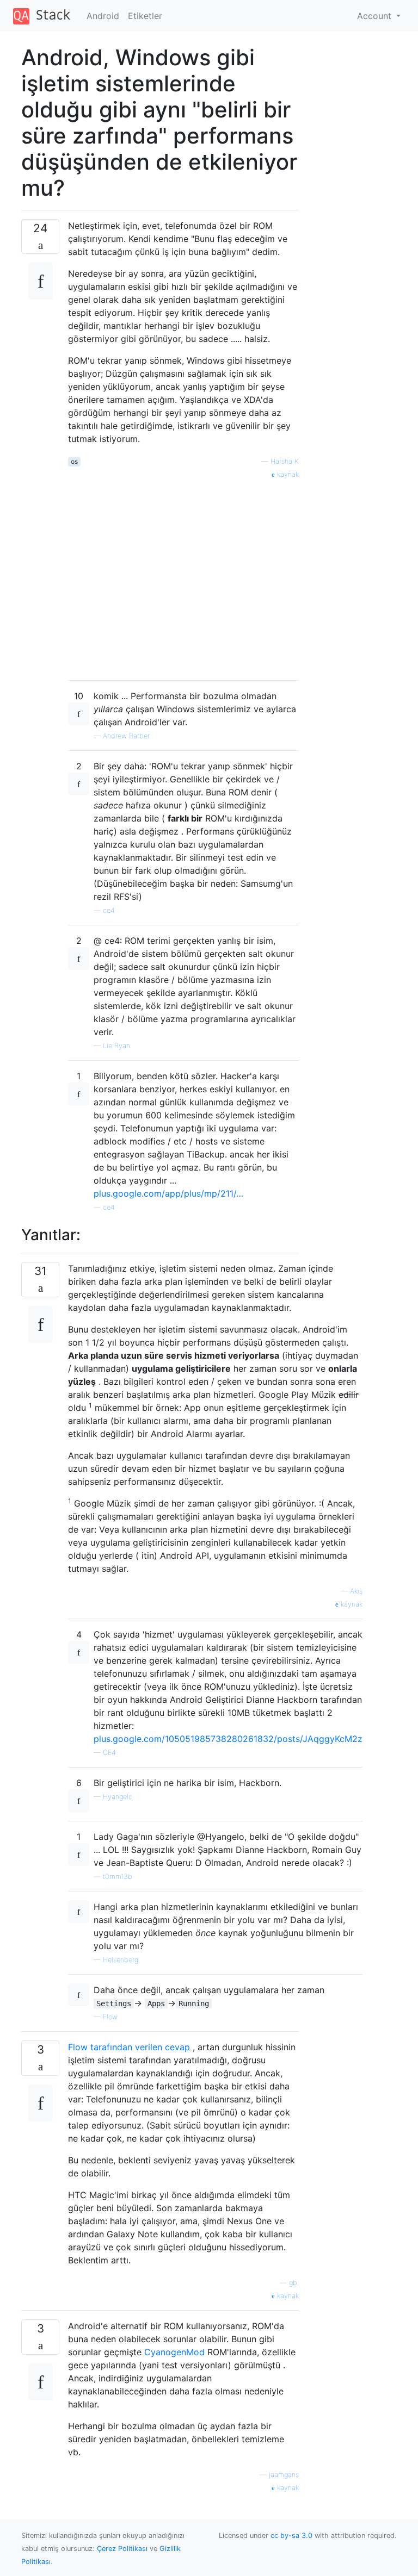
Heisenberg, (121, 1960)
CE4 (109, 1753)
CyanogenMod (174, 2352)
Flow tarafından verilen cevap (129, 2047)
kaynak (287, 474)
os (74, 461)
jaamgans (284, 2475)
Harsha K (285, 461)
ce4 (109, 910)
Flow (110, 2017)
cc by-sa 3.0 (291, 2535)
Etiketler (145, 16)
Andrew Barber (126, 736)
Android (103, 16)
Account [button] (376, 16)
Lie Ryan (116, 1046)
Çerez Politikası (122, 2549)
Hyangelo (118, 1797)
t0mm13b (118, 1877)
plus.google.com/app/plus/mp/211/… (168, 1193)
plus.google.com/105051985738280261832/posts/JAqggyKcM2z (228, 1739)
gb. (294, 2283)
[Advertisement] (183, 576)
